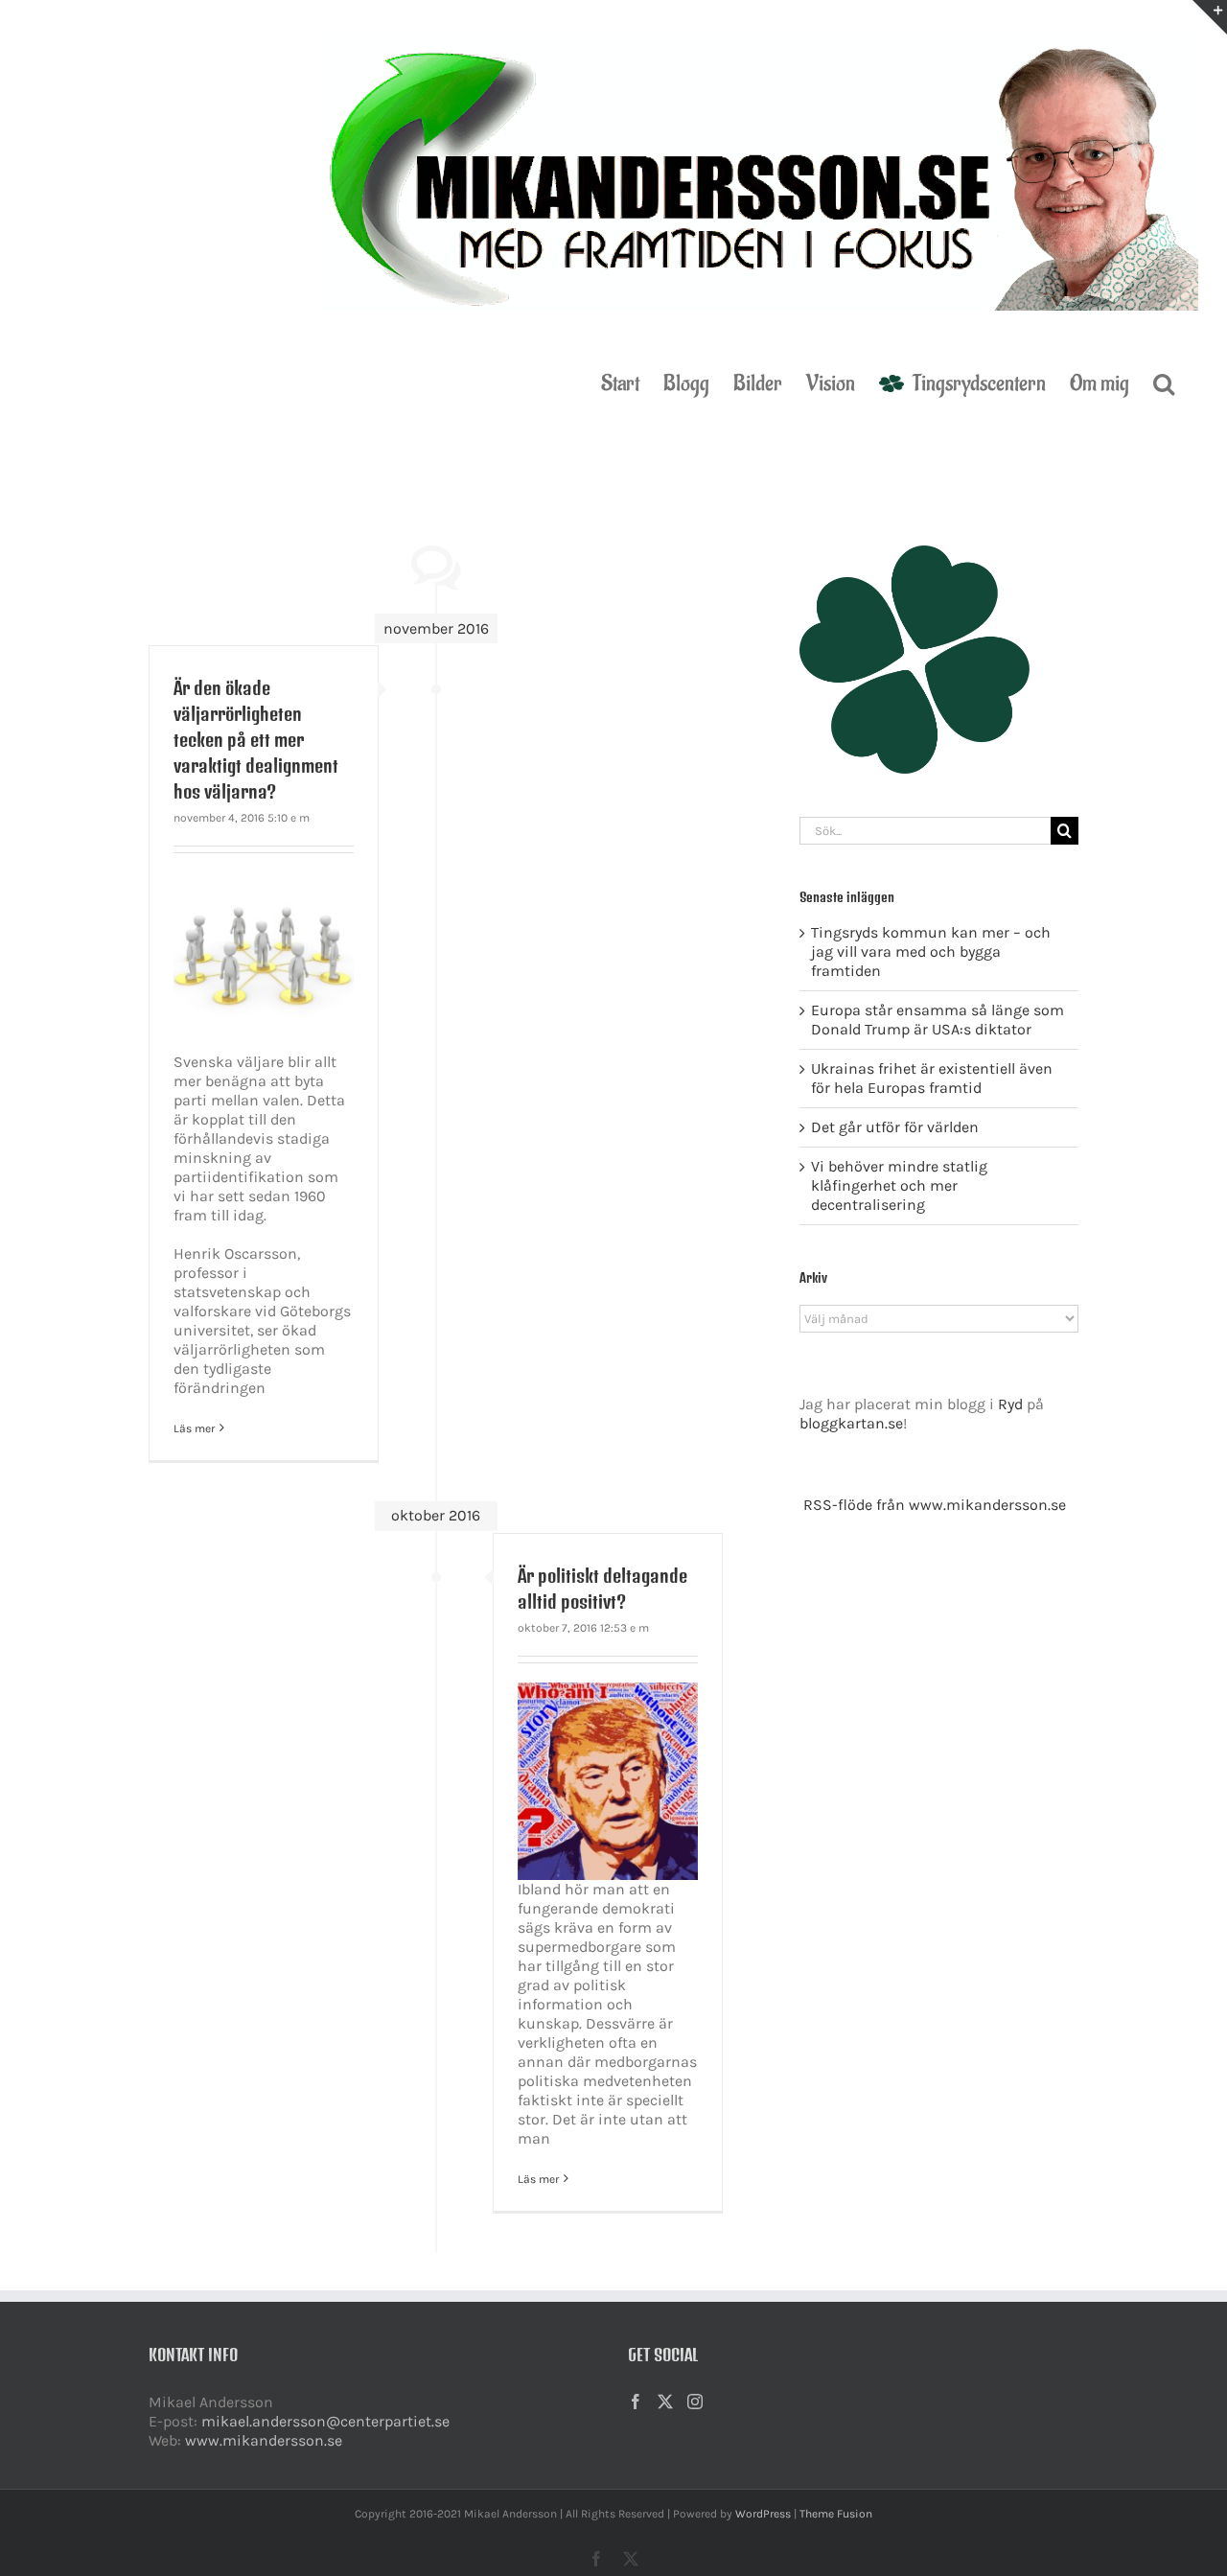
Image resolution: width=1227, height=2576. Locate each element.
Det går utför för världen (895, 1127)
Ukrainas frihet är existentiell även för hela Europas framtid (932, 1078)
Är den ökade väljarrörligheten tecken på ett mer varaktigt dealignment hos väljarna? (256, 740)
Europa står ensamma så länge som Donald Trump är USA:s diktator (938, 1020)
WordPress (763, 2514)
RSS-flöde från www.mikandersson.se (935, 1505)
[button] (1164, 382)
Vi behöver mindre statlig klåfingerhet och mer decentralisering (899, 1185)
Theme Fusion (836, 2514)
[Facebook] (636, 2402)
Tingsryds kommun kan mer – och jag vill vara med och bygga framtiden (931, 951)
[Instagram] (695, 2402)
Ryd (1010, 1404)
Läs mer (194, 1428)
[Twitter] (665, 2402)
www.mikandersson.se (264, 2440)
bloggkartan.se (851, 1423)
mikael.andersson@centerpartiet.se (325, 2421)
